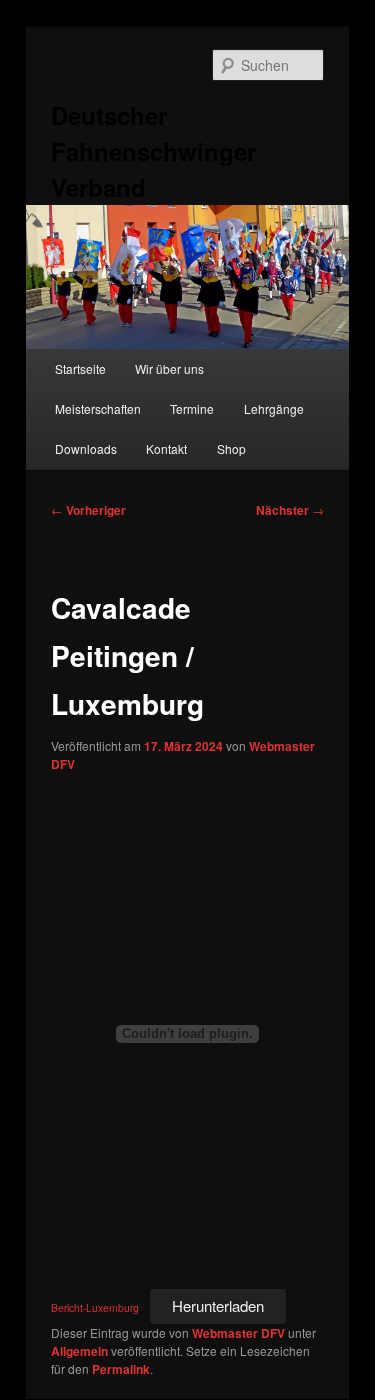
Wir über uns (169, 368)
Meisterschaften (98, 408)
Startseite (80, 368)
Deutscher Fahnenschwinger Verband (153, 151)
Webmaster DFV (238, 1333)
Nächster (290, 510)
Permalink (121, 1369)
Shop (231, 448)
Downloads (86, 448)
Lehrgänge (274, 408)
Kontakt (166, 448)
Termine (192, 408)
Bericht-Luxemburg (95, 1307)
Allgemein (79, 1351)
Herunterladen (218, 1305)
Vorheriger (88, 510)
